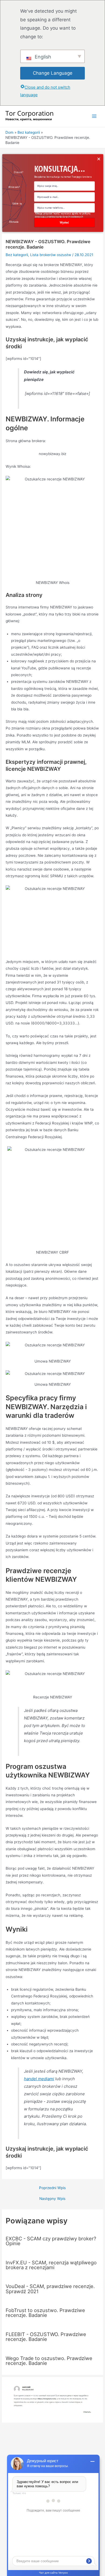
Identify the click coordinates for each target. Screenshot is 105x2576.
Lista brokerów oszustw (51, 255)
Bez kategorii (17, 255)
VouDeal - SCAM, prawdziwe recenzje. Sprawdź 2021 (50, 2289)
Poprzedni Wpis (52, 2188)
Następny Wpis (52, 2199)
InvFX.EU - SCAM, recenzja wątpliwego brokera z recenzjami (51, 2265)
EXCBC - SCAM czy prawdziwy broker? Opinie (51, 2241)
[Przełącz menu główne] (94, 116)
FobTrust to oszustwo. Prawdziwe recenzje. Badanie (45, 2313)
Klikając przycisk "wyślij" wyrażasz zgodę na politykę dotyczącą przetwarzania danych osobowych (62, 215)
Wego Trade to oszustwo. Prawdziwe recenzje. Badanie (49, 2361)
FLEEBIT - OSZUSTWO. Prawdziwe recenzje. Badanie (46, 2337)
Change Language (53, 73)
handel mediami (39, 2079)
